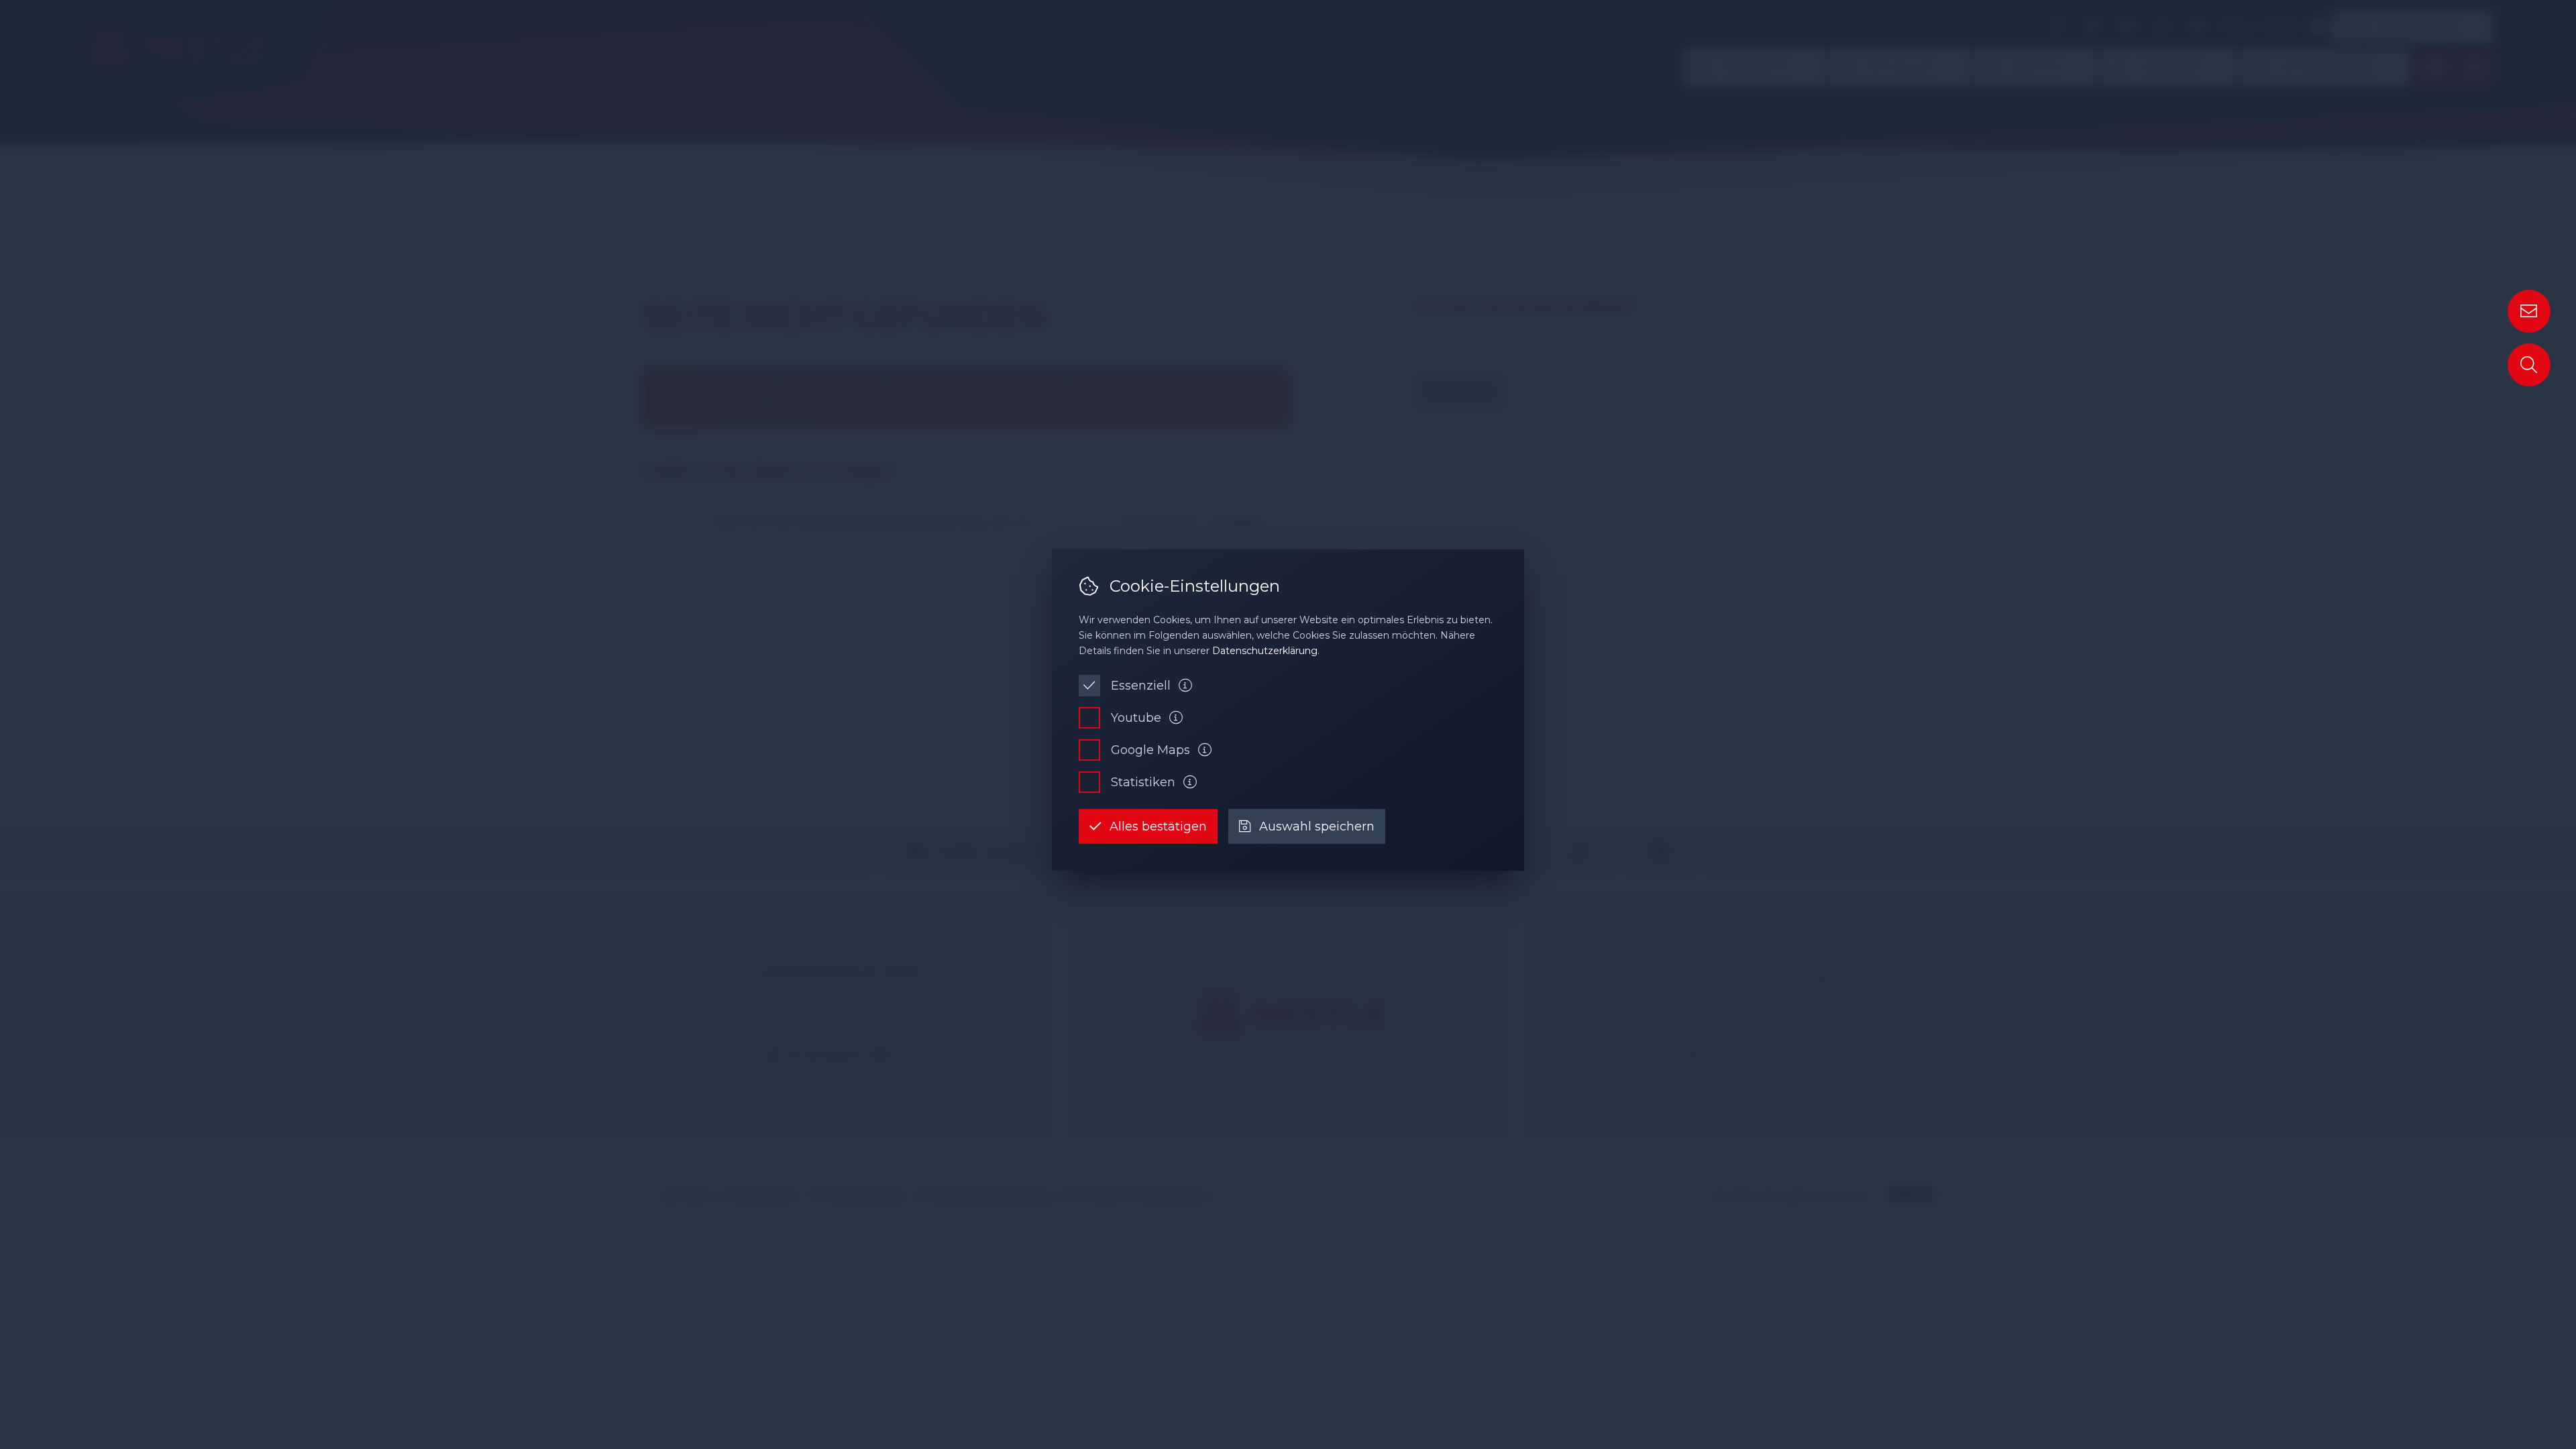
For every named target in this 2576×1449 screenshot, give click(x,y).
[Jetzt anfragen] (2529, 311)
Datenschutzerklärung (1265, 651)
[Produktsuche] (2529, 365)
